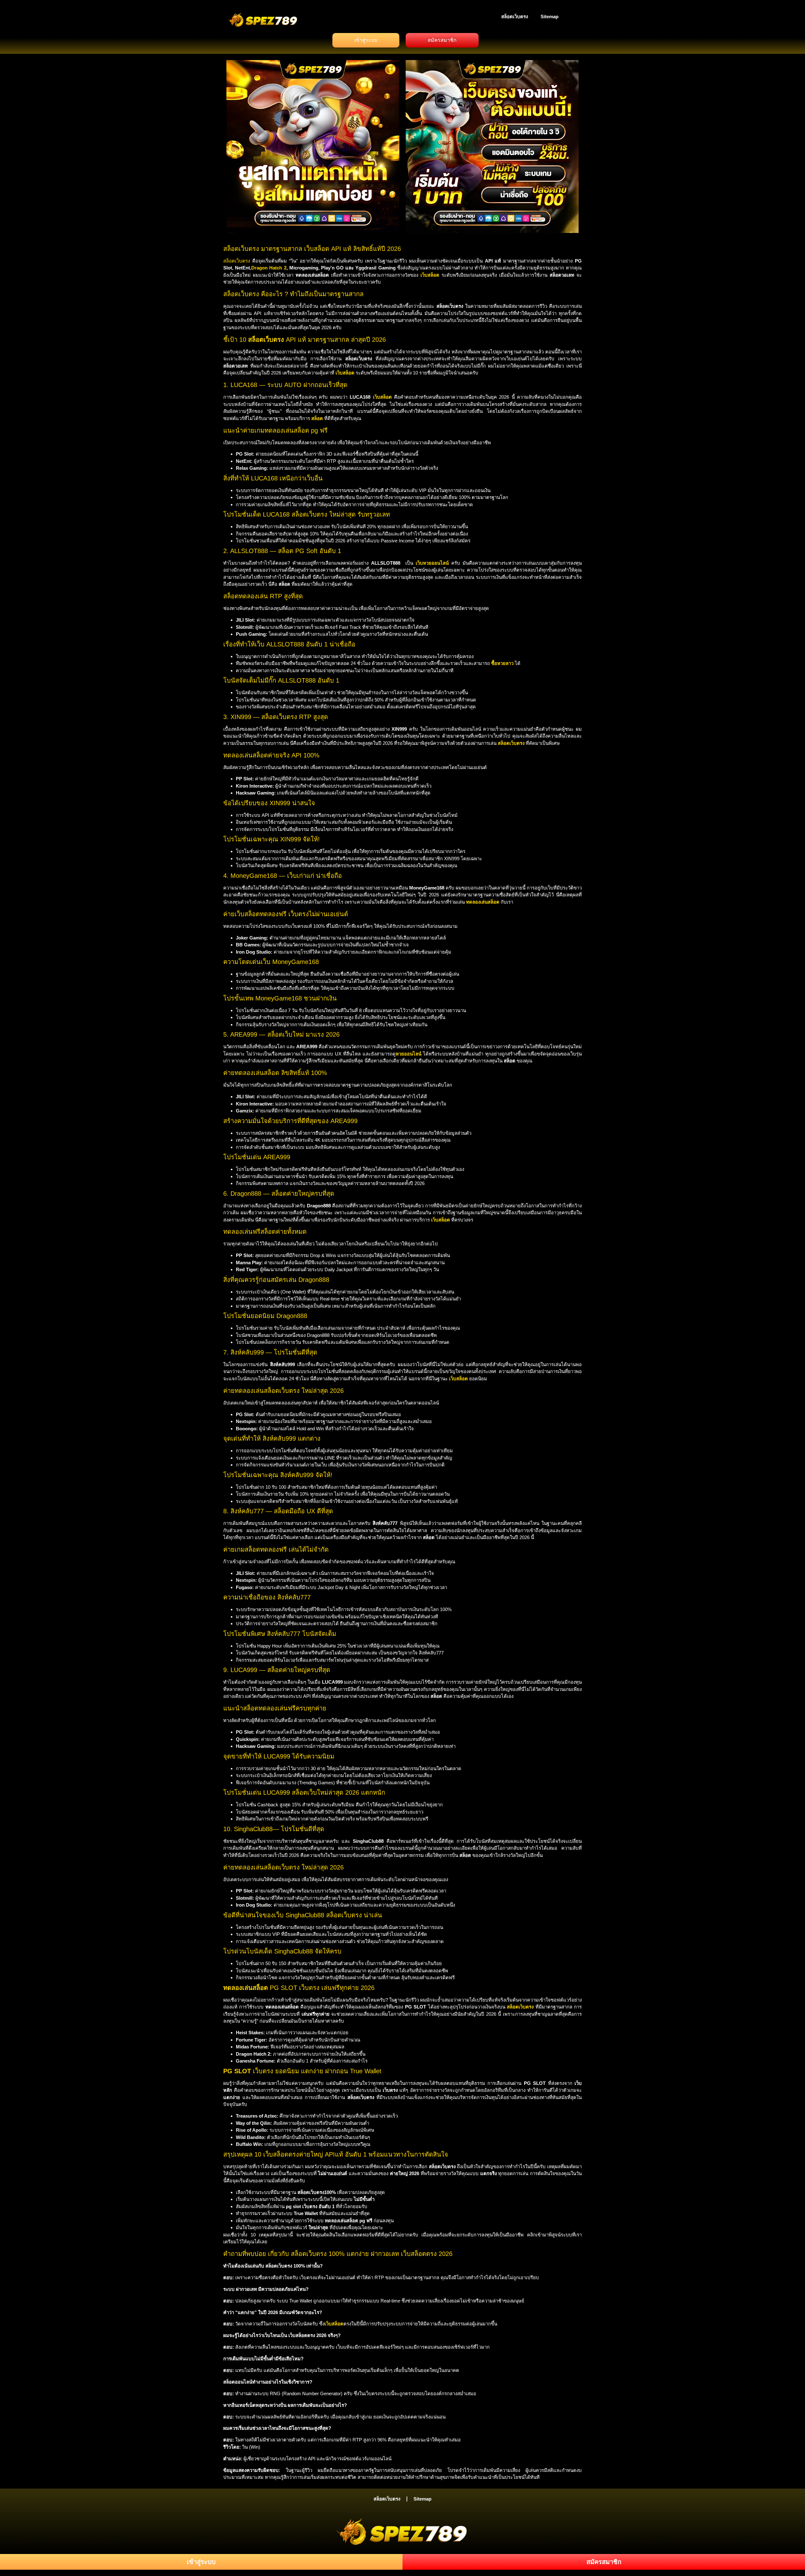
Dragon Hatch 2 (269, 268)
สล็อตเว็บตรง (515, 17)
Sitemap (550, 17)
